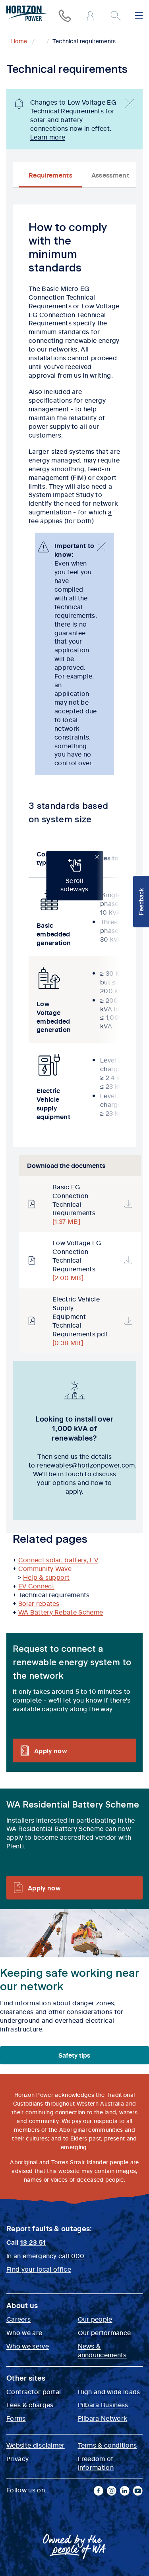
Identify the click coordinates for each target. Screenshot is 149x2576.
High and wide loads (109, 2391)
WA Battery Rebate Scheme (61, 1612)
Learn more (48, 137)
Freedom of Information (96, 2463)
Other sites (26, 2378)
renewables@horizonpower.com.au (91, 1465)
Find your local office (39, 2269)
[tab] (50, 175)
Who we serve (28, 2346)
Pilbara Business (103, 2404)
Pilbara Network (103, 2418)
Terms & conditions (107, 2445)
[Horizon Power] (28, 14)
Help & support (46, 1577)
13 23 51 (33, 2242)
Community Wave (45, 1568)
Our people (95, 2319)
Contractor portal (34, 2391)
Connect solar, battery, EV (58, 1559)
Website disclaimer (36, 2445)
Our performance (104, 2332)
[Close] (130, 103)
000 (78, 2255)
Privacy (17, 2458)
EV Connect (36, 1586)
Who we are (24, 2332)
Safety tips (74, 2055)
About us (22, 2305)
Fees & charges (30, 2404)
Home (19, 41)
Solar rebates (39, 1603)
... (40, 41)
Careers (18, 2319)
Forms (16, 2418)
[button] (141, 902)
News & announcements (102, 2350)
